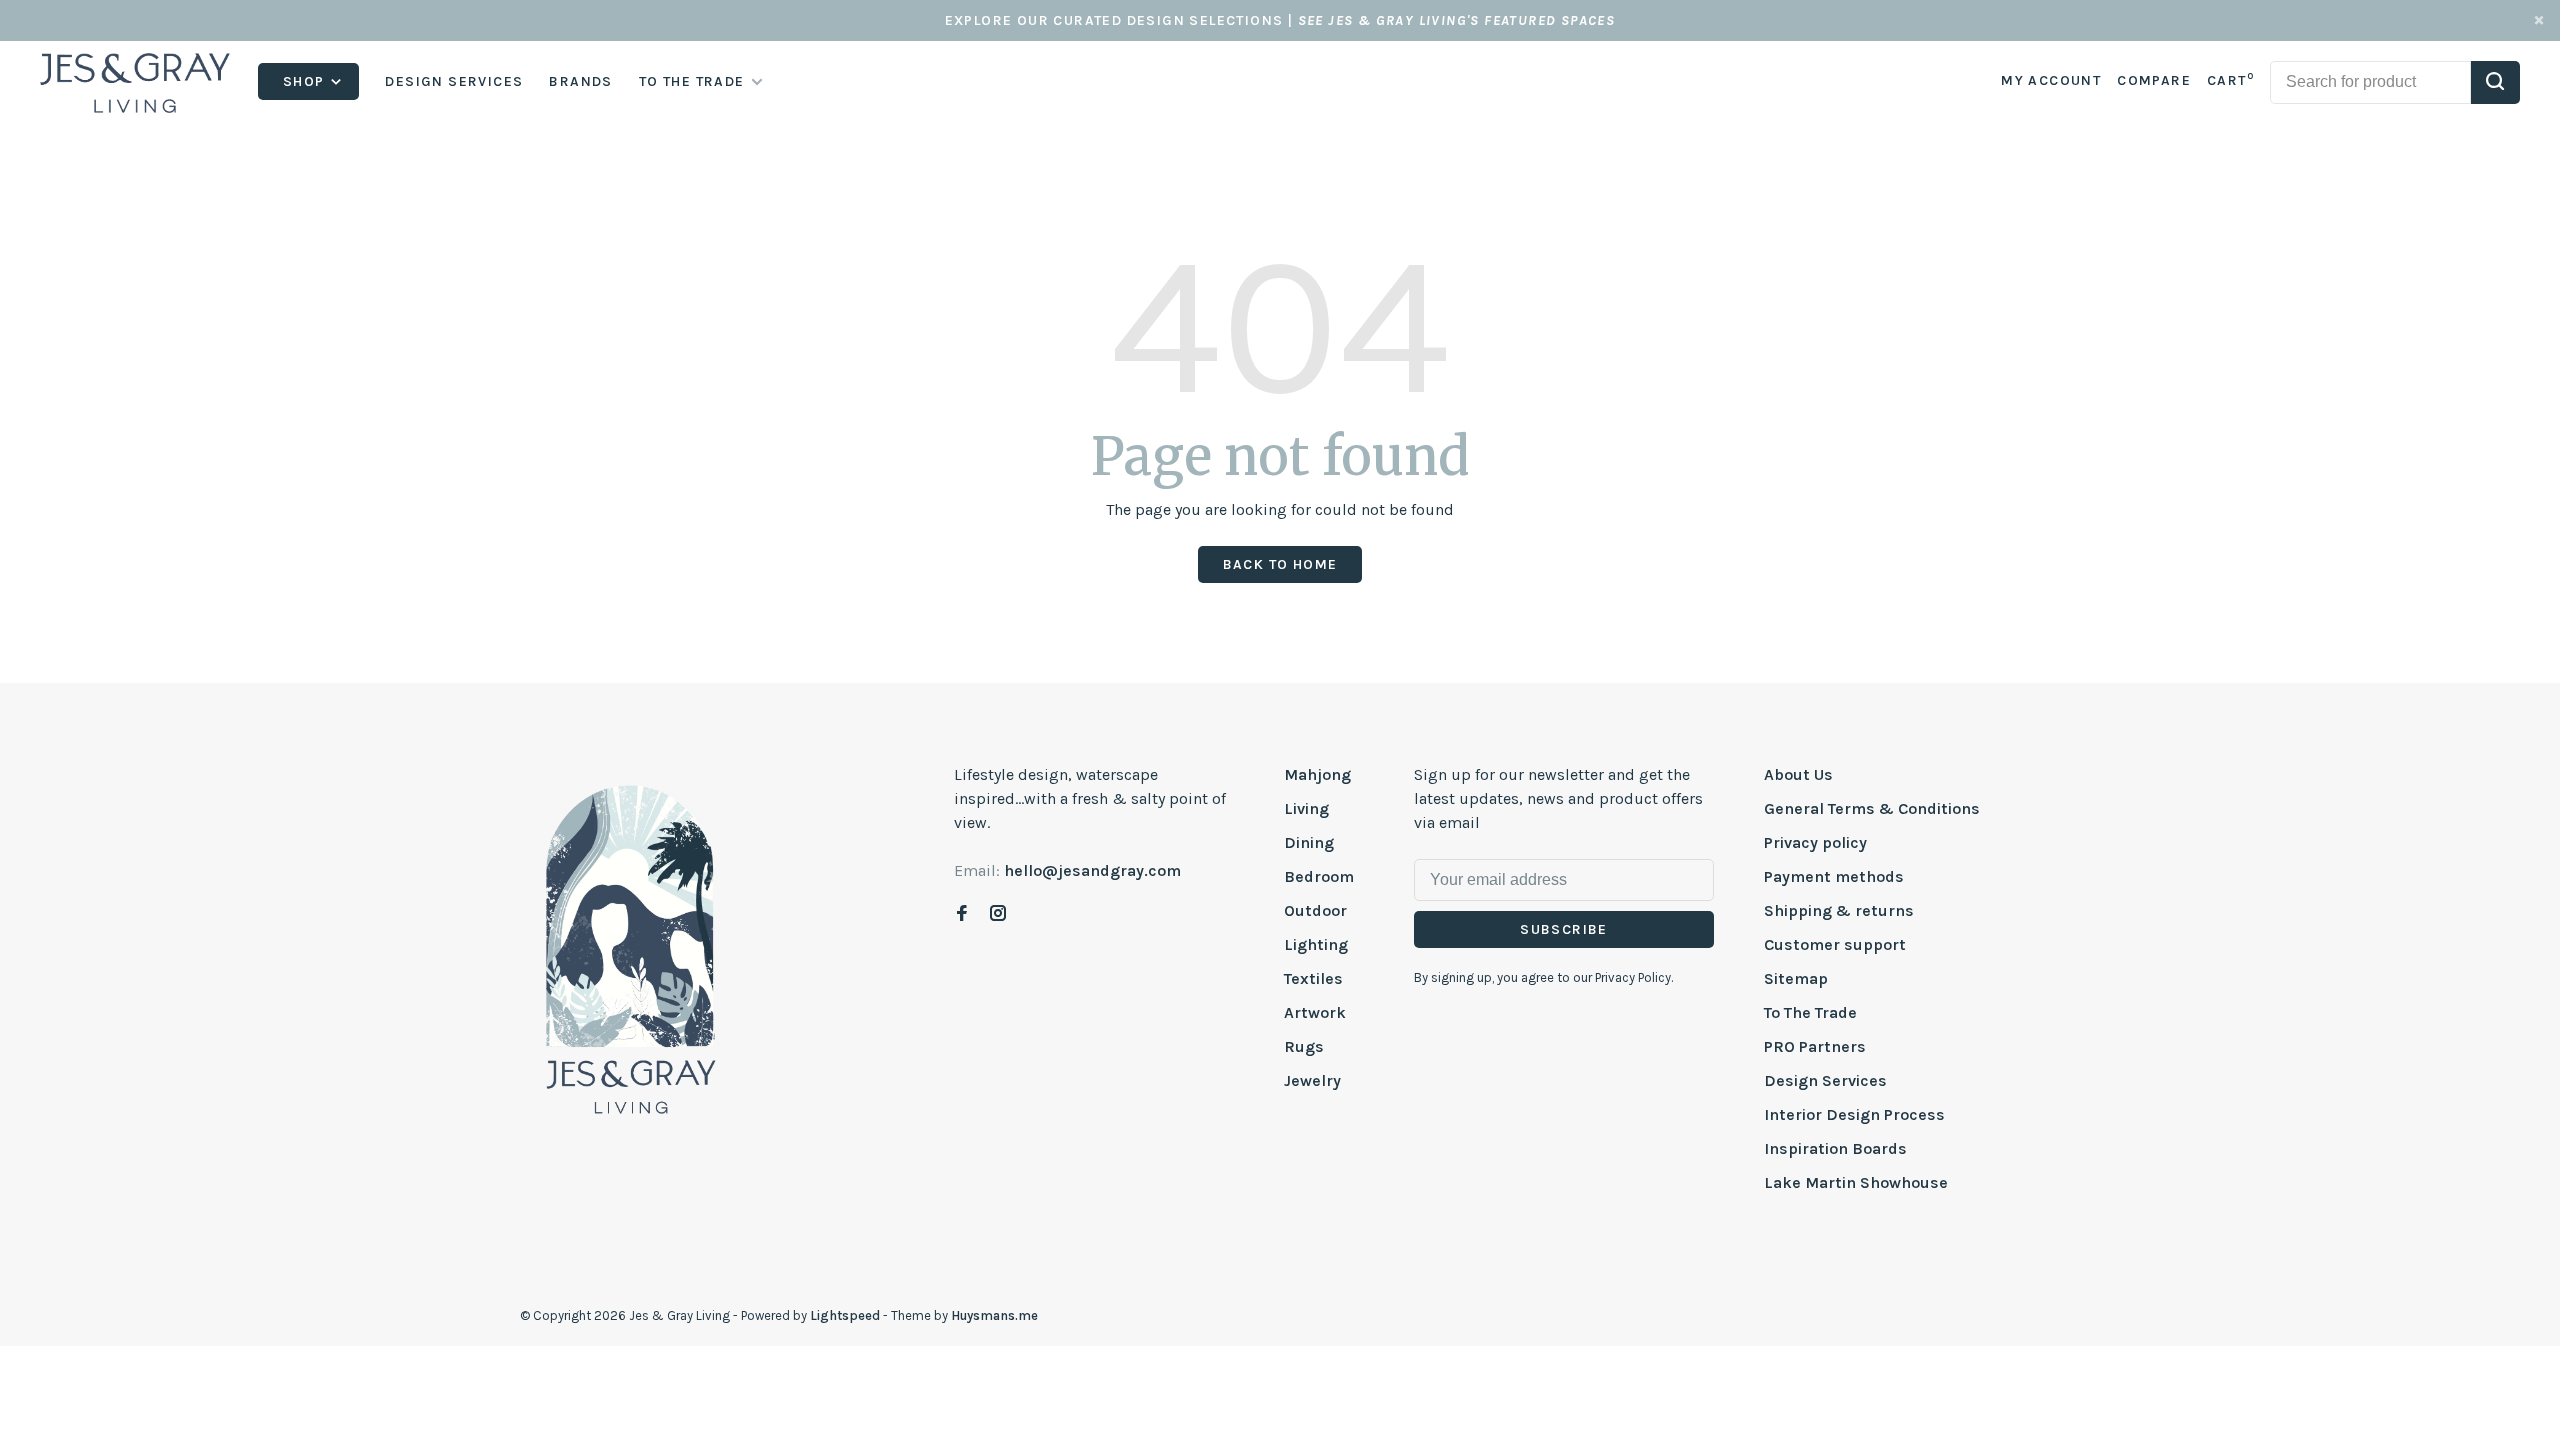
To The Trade (1810, 1012)
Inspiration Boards (1835, 1148)
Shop (306, 81)
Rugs (1304, 1046)
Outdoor (1315, 910)
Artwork (1315, 1012)
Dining (1309, 842)
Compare (2154, 80)
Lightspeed (845, 1315)
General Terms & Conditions (1872, 808)
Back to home (1280, 564)
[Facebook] (962, 914)
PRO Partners (1815, 1046)
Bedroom (1319, 876)
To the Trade (692, 81)
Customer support (1835, 944)
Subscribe (1564, 929)
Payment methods (1834, 876)
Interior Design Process (1854, 1114)
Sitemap (1796, 978)
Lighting (1316, 944)
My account (2051, 80)
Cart (2230, 80)
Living (1306, 808)
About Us (1798, 774)
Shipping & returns (1839, 910)
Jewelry (1312, 1080)
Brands (580, 81)
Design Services (454, 81)
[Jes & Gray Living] (631, 948)
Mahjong (1317, 774)
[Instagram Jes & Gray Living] (998, 914)
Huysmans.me (994, 1315)
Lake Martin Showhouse (1856, 1182)
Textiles (1313, 978)
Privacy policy (1815, 842)
